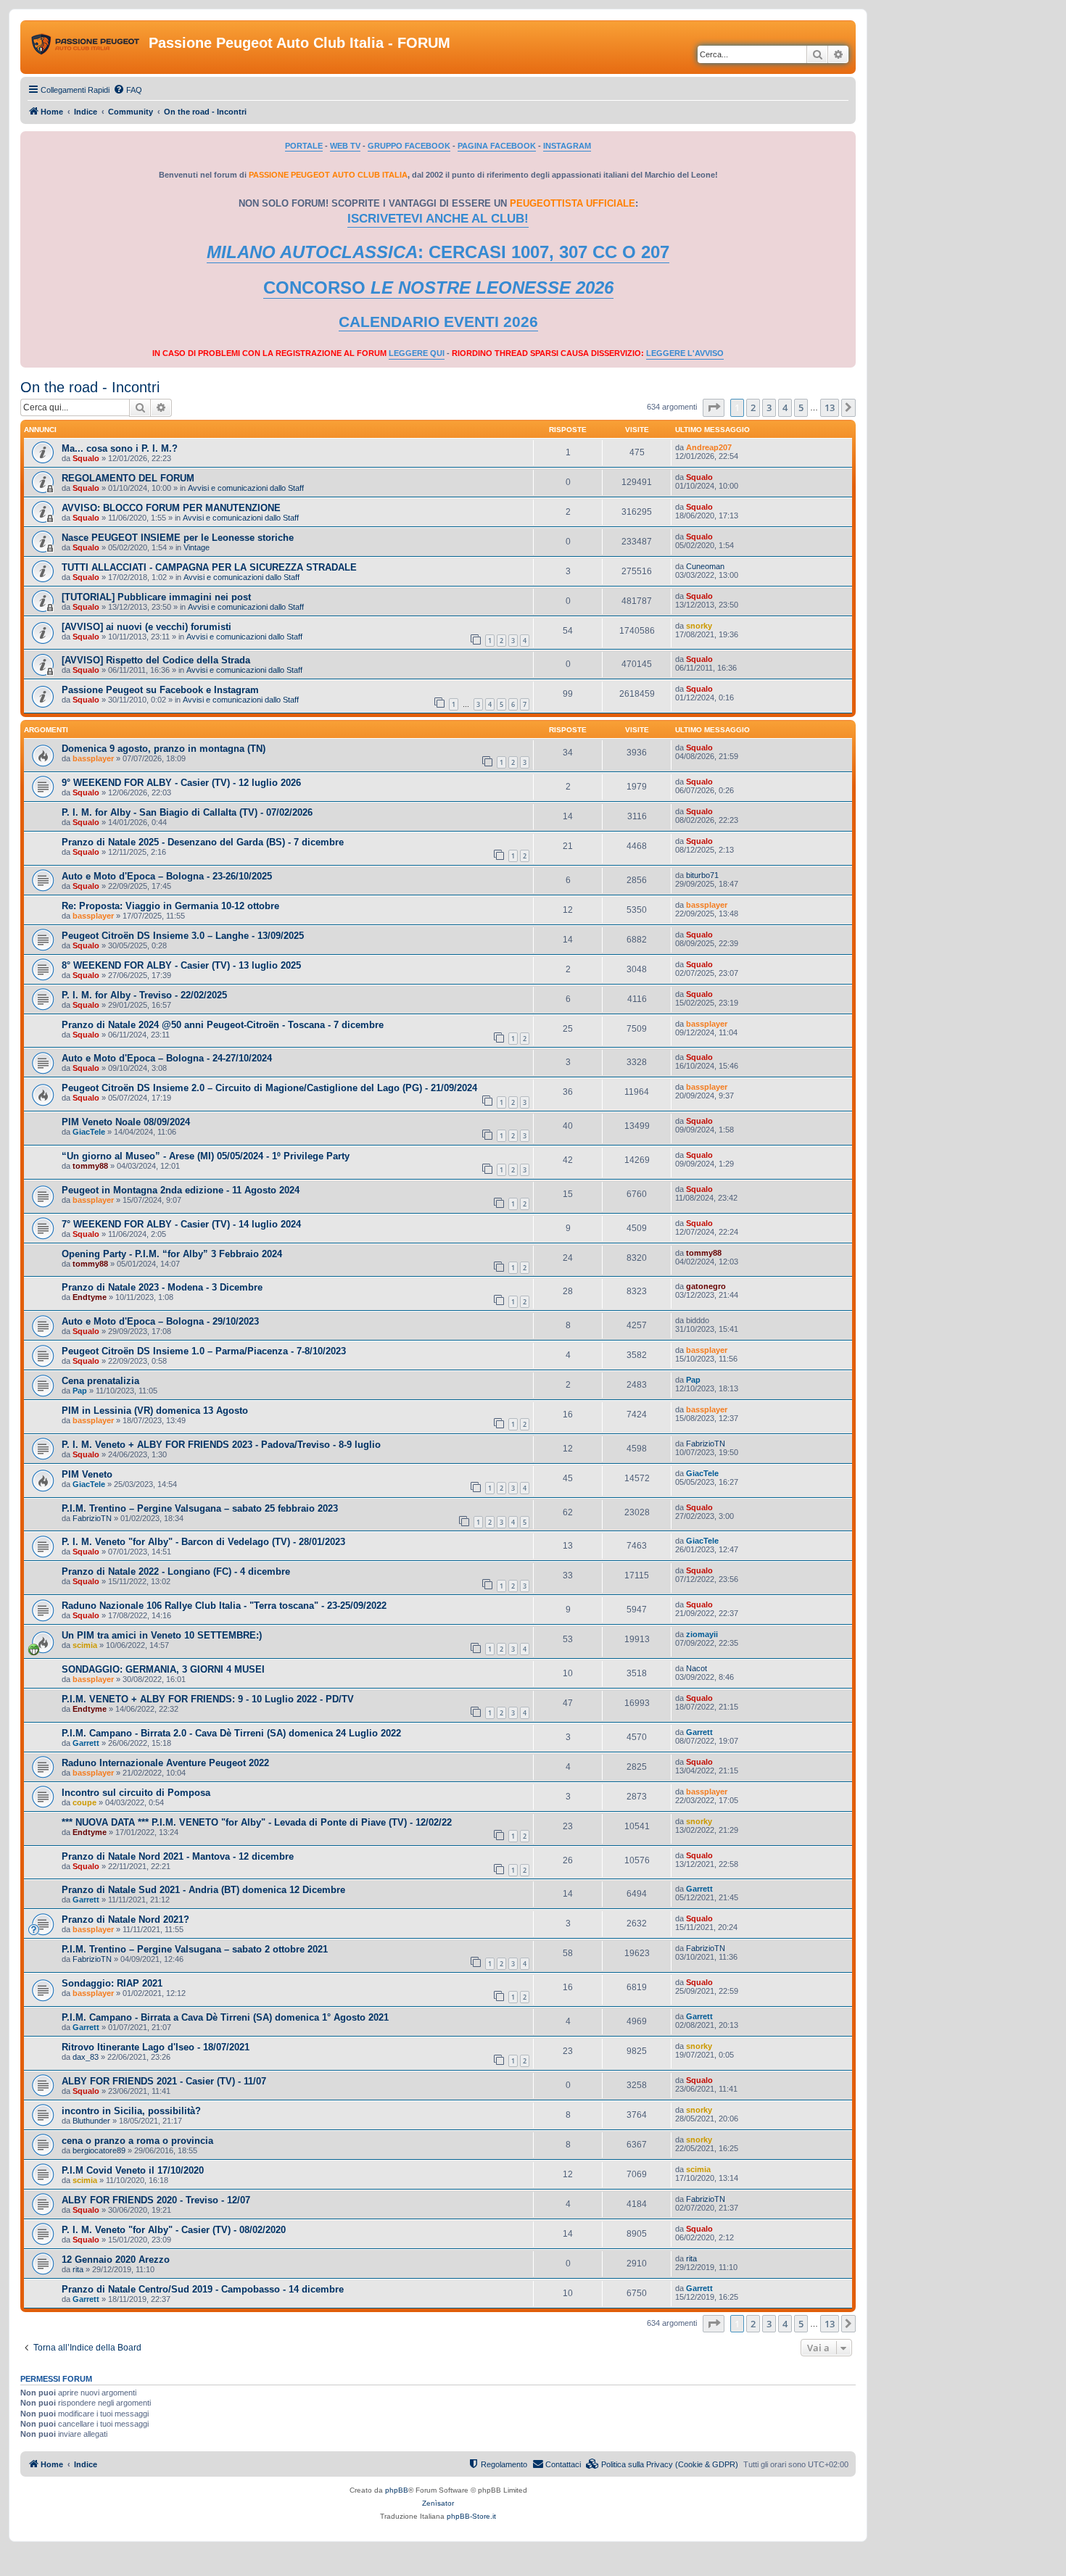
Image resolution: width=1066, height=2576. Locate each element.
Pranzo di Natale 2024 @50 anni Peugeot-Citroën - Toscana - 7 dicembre (223, 1025)
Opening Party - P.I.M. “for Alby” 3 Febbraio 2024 (172, 1254)
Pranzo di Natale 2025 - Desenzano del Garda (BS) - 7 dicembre (203, 842)
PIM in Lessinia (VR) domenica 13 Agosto (155, 1411)
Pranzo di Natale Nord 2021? (125, 1919)
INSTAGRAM (567, 146)
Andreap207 (709, 447)
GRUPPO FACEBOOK (409, 146)
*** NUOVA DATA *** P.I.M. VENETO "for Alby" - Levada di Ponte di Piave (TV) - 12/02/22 (257, 1822)
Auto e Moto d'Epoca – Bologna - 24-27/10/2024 (167, 1058)
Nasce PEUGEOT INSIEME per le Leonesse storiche (178, 538)
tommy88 (90, 1166)
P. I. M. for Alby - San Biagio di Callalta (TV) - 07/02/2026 (187, 812)
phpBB (397, 2490)
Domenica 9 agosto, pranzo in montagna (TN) (164, 749)
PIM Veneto (87, 1474)
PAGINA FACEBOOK (497, 146)
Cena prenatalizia (100, 1381)
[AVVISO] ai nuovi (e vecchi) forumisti (146, 627)
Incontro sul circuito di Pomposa (136, 1793)
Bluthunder (91, 2121)
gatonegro (706, 1286)
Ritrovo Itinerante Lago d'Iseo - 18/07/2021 (156, 2047)
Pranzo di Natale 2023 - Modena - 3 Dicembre (162, 1287)
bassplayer (93, 758)
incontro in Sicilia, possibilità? (131, 2111)
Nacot (697, 1668)
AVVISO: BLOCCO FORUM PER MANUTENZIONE (171, 508)
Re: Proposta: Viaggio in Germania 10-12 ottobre (170, 906)
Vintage (197, 547)
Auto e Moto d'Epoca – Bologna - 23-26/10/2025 (167, 876)
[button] (714, 407)
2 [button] (753, 407)
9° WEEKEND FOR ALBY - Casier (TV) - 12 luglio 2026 (181, 783)
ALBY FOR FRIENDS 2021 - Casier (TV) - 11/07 (164, 2081)
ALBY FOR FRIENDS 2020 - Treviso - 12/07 (156, 2200)
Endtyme (90, 1297)
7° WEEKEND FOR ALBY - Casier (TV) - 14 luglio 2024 (181, 1224)
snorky (699, 626)
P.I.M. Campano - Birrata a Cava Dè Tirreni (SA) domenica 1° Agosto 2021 (225, 2017)
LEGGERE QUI (417, 353)
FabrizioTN (706, 1444)
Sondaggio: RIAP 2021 (112, 1983)
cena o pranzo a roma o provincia (137, 2141)
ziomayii (702, 1634)
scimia (85, 1645)
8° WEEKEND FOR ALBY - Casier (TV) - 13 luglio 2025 (181, 965)
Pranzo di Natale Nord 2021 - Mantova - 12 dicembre (178, 1856)
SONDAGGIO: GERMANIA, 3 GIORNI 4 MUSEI (163, 1669)
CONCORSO (438, 287)
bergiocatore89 (99, 2150)
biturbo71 (702, 875)
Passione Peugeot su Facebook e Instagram (160, 690)
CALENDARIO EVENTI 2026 (438, 322)
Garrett (86, 1743)
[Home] (86, 47)
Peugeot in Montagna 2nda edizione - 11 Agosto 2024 (181, 1190)
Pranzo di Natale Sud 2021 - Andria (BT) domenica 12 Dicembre (203, 1890)
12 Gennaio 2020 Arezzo (116, 2260)
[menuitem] (128, 90)
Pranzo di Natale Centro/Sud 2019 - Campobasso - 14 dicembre (203, 2289)
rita (78, 2269)
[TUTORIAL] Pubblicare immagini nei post (156, 597)
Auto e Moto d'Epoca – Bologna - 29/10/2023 (160, 1321)
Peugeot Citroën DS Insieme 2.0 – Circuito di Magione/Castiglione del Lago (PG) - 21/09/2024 (269, 1088)
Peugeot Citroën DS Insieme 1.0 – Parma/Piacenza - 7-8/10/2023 (204, 1351)
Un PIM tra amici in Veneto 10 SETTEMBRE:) (162, 1635)
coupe (84, 1802)
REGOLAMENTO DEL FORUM (128, 478)
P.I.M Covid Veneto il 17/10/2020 (133, 2170)
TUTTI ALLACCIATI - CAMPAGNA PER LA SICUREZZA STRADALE (209, 567)
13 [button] (830, 407)
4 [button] (785, 407)
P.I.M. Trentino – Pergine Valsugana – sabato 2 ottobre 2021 (195, 1949)
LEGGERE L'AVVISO (685, 353)
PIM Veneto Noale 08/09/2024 (126, 1122)
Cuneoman (705, 566)
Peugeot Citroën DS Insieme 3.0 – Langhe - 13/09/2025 (183, 936)
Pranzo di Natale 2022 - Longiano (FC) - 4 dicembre (176, 1571)
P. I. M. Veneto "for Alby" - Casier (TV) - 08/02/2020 (174, 2230)
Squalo (86, 458)
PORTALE (304, 146)
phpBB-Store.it (471, 2516)
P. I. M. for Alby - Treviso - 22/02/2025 (144, 995)
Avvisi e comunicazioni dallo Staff (246, 488)
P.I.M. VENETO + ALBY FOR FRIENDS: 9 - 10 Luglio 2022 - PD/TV (208, 1699)
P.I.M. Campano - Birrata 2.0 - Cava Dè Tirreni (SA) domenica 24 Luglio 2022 (231, 1733)
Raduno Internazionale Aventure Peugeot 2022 (165, 1763)
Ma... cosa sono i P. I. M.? (120, 448)
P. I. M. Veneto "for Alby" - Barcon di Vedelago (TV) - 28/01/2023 (203, 1542)
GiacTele (89, 1132)
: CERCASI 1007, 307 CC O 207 (438, 252)
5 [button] (801, 407)
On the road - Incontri (90, 387)
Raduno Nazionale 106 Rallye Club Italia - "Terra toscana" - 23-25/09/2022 (224, 1606)
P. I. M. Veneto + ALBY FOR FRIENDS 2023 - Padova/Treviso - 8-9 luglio (221, 1445)
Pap (80, 1391)
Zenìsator (438, 2503)
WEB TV (345, 146)
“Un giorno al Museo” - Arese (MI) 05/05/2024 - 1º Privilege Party (206, 1156)
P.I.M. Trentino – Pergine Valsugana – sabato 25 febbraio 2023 (200, 1508)
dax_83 (86, 2057)
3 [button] (769, 407)
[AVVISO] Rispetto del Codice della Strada (156, 660)
